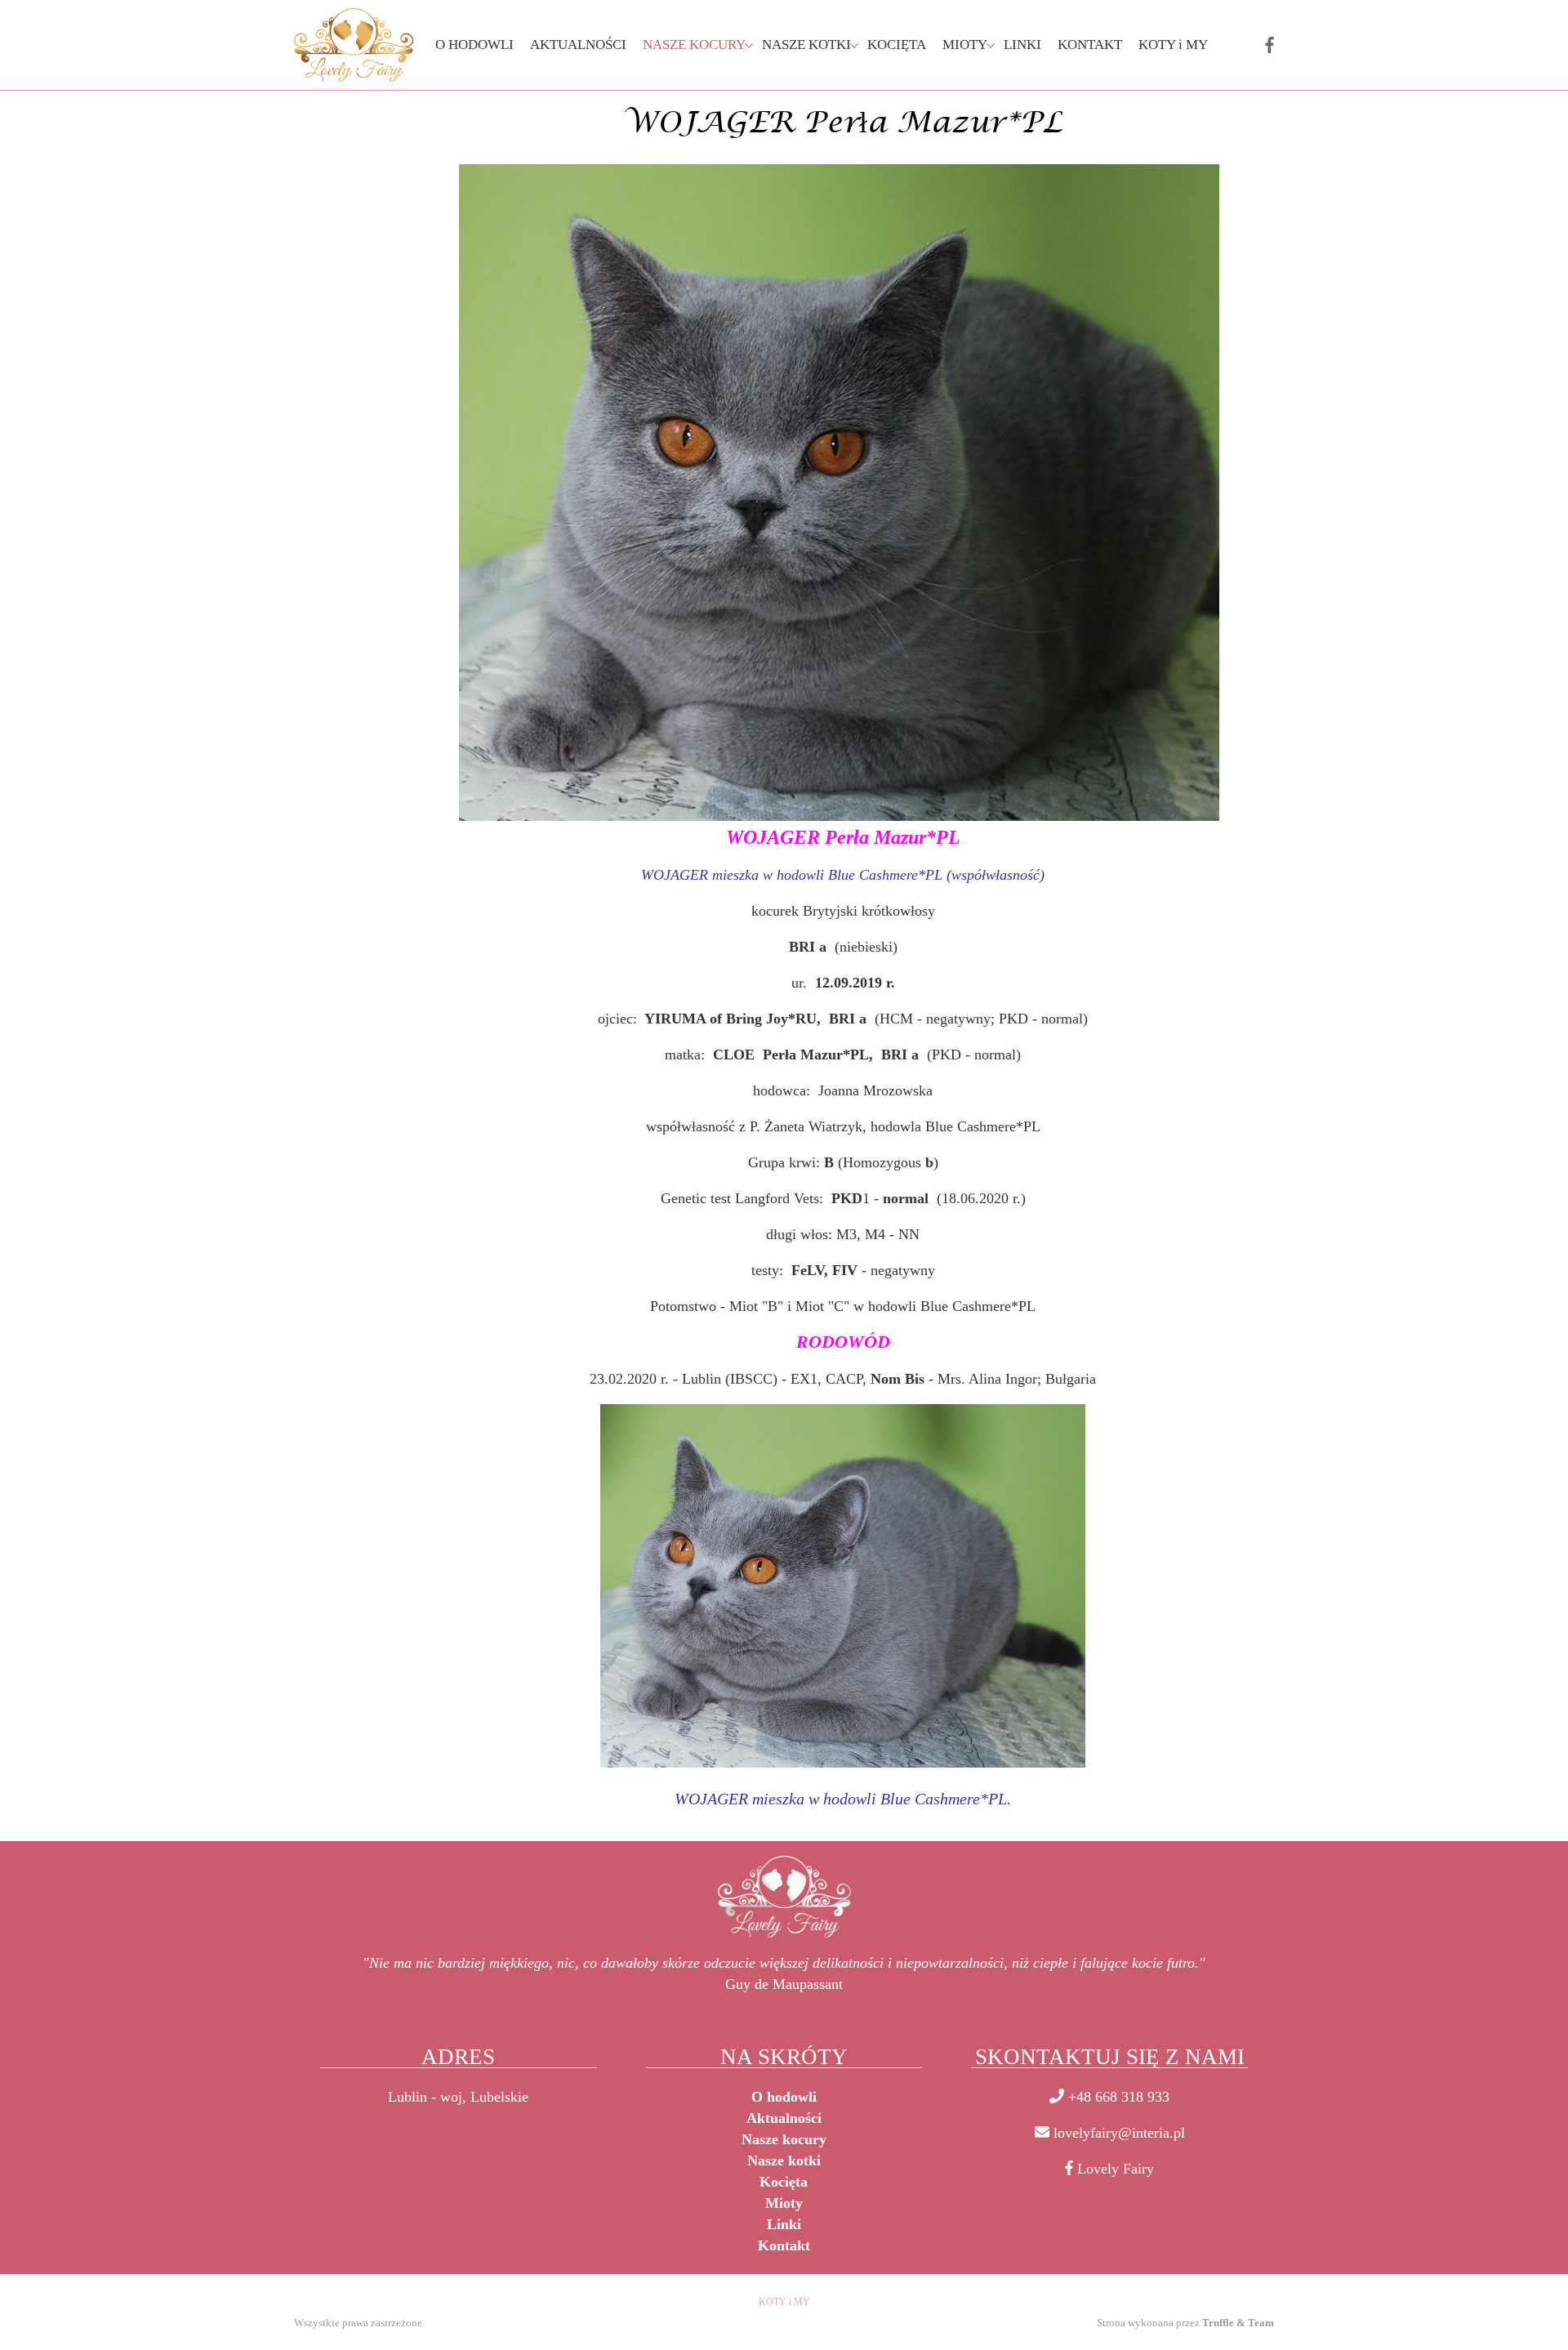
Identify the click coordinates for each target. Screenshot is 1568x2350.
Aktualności (784, 2118)
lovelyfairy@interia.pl (1119, 2133)
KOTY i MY (784, 2302)
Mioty (784, 2203)
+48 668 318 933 (1119, 2097)
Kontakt (784, 2245)
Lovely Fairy (1116, 2169)
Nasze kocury (784, 2139)
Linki (784, 2224)
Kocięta (784, 2182)
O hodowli (784, 2097)
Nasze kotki (784, 2160)
